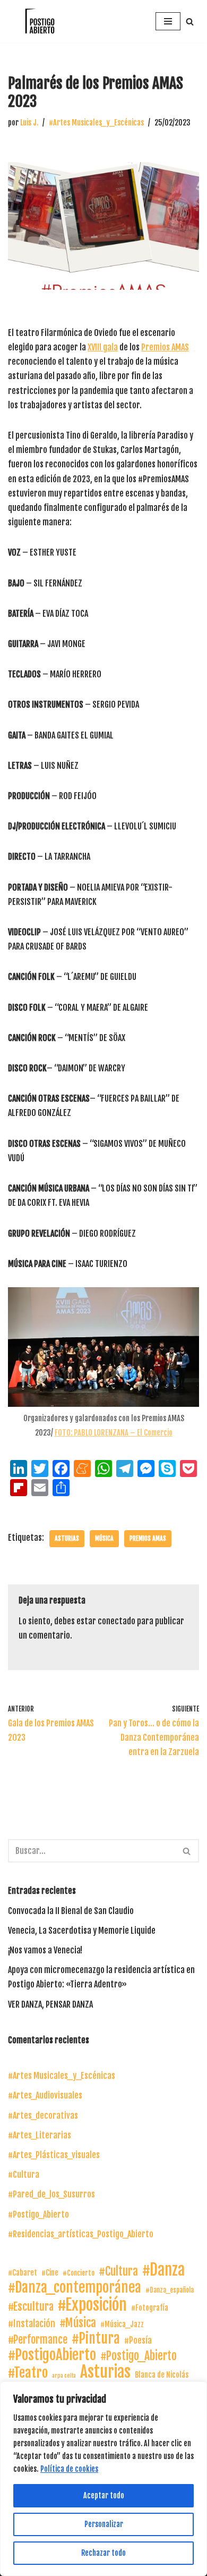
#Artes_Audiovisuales (45, 2095)
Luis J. (29, 123)
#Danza (163, 2270)
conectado (117, 1621)
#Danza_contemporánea (75, 2288)
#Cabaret (23, 2273)
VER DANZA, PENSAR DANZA (50, 2004)
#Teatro (28, 2373)
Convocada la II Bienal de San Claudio (71, 1911)
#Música (78, 2323)
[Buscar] (190, 22)
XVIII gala (103, 347)
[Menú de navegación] (168, 21)
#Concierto (79, 2273)
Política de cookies (69, 2469)
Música (104, 1538)
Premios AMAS (165, 347)
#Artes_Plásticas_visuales (54, 2155)
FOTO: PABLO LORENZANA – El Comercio (114, 1433)
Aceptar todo (104, 2495)
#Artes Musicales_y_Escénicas (96, 123)
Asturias (67, 1538)
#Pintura (96, 2339)
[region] (103, 2479)
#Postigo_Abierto (38, 2214)
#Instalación (32, 2323)
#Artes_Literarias (40, 2135)
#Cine (50, 2273)
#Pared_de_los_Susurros (51, 2194)
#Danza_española (170, 2290)
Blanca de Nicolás (162, 2375)
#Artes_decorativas (43, 2116)
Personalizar (104, 2524)
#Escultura (31, 2306)
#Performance (38, 2340)
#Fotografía (150, 2308)
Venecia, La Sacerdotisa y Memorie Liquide (82, 1931)
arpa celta (64, 2376)
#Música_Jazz (122, 2324)
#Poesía (138, 2340)
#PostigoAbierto (52, 2355)
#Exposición (92, 2305)
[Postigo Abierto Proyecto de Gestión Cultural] (40, 21)
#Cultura (24, 2175)
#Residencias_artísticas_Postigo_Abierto (81, 2234)
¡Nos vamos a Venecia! (45, 1950)
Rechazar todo (103, 2553)
